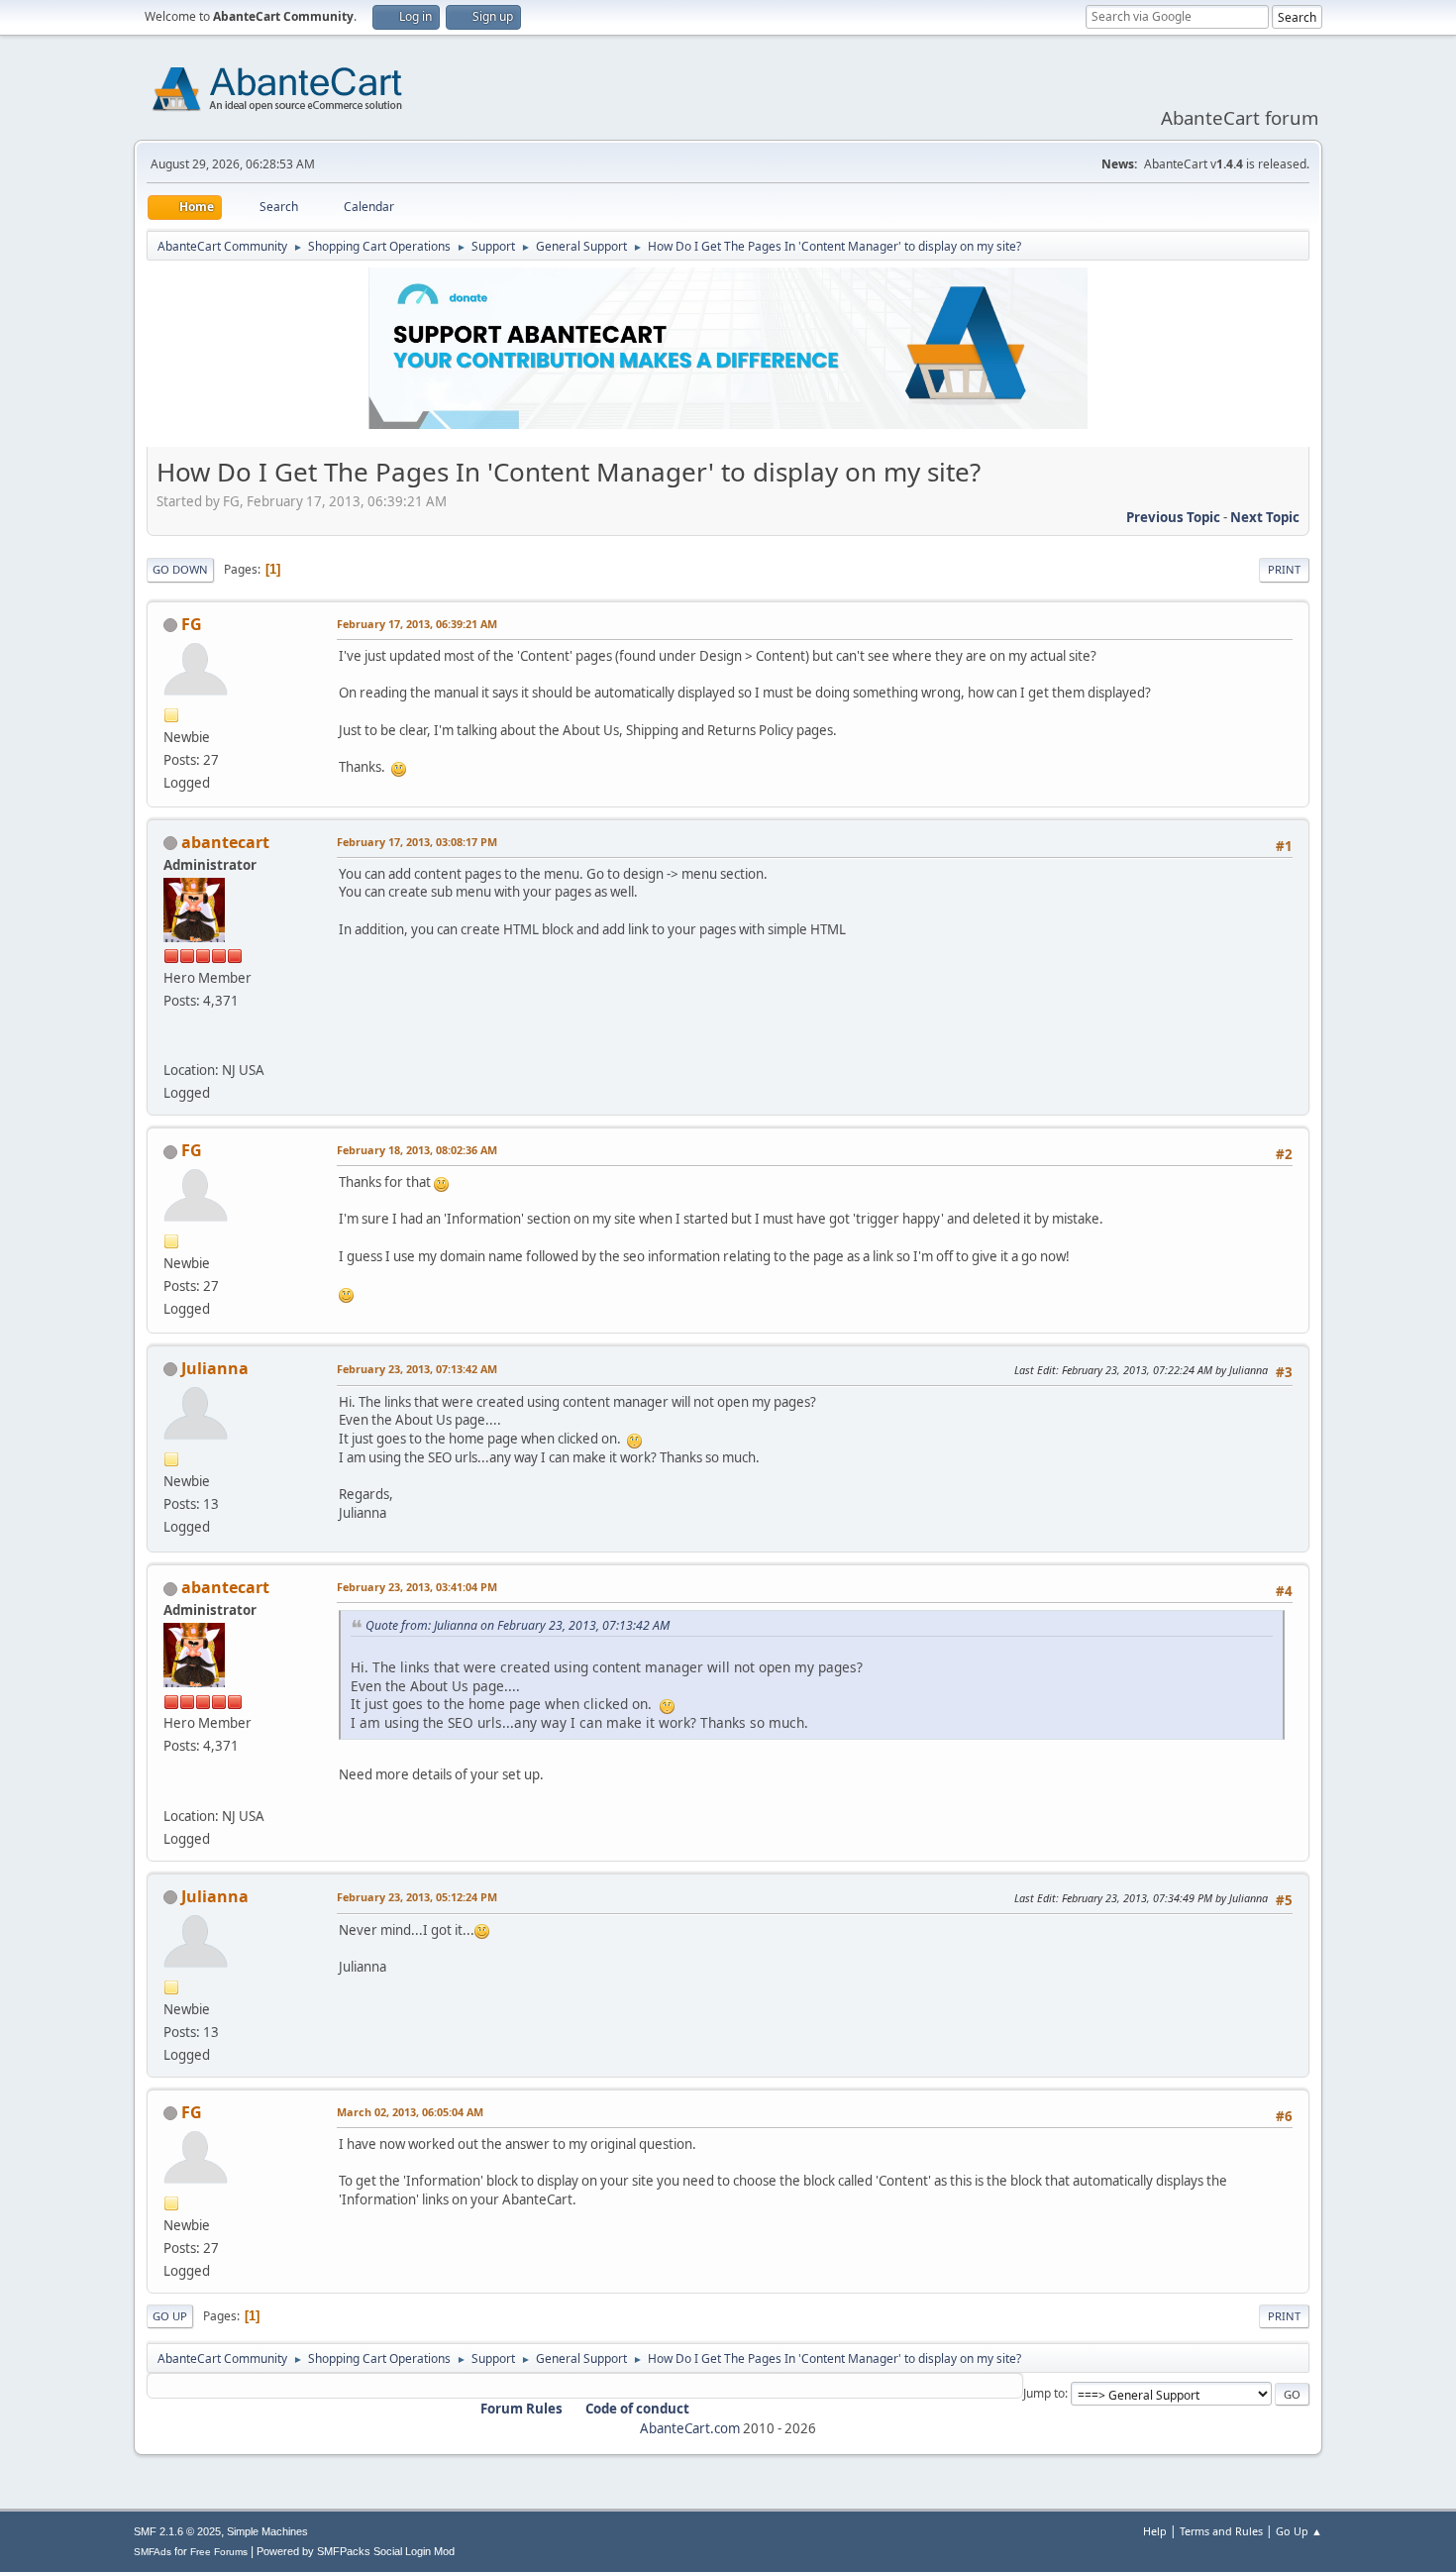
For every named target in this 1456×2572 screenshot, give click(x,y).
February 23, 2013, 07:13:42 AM (417, 1369)
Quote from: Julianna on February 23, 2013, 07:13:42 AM (518, 1625)
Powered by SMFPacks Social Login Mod (356, 2551)
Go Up (170, 2316)
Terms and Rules (1221, 2531)
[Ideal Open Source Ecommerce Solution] (171, 1046)
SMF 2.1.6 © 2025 (177, 2531)
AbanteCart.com (690, 2428)
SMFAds (153, 2552)
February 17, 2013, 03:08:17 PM (417, 842)
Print (1284, 569)
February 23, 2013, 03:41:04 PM (417, 1587)
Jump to (1044, 2393)
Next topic (1265, 517)
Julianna (215, 1368)
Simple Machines (267, 2531)
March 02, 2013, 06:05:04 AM (410, 2112)
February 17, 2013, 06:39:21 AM (417, 624)
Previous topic (1173, 517)
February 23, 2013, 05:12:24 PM (417, 1897)
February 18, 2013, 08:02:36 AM (417, 1150)
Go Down (180, 569)
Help (1155, 2531)
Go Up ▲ (1299, 2531)
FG (192, 624)
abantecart (225, 842)
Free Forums (219, 2552)
